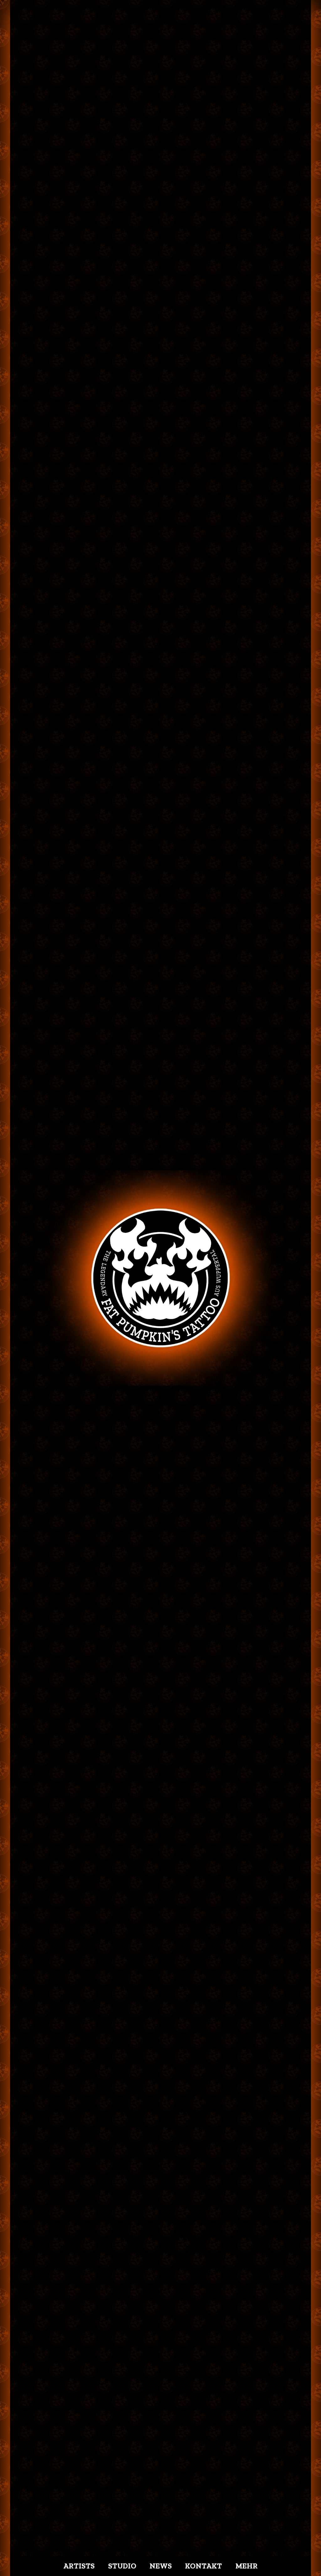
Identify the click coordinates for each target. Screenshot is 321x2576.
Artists (79, 2566)
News (161, 2566)
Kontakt (203, 2566)
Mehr (247, 2566)
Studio (122, 2566)
